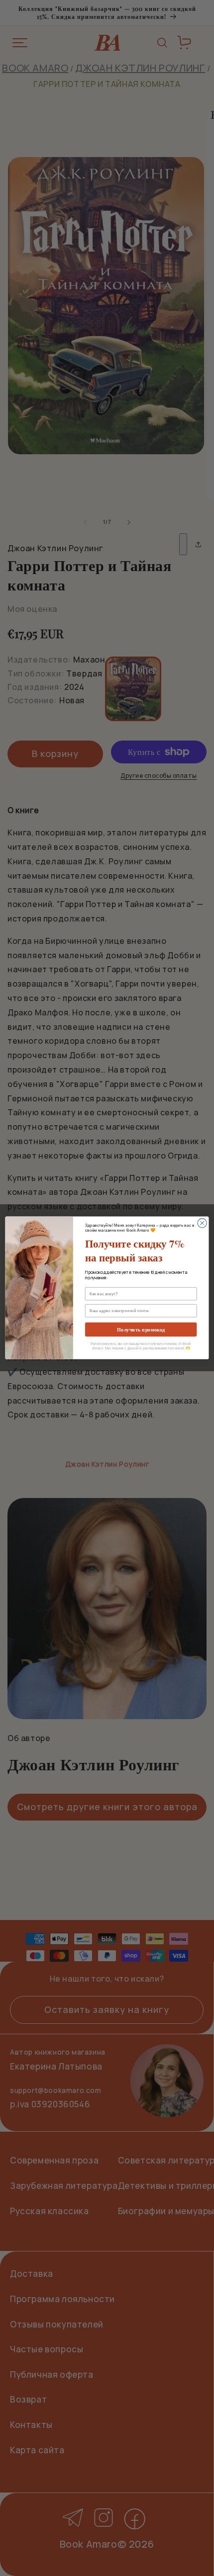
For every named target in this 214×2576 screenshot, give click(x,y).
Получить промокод (141, 1330)
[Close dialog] (202, 1223)
